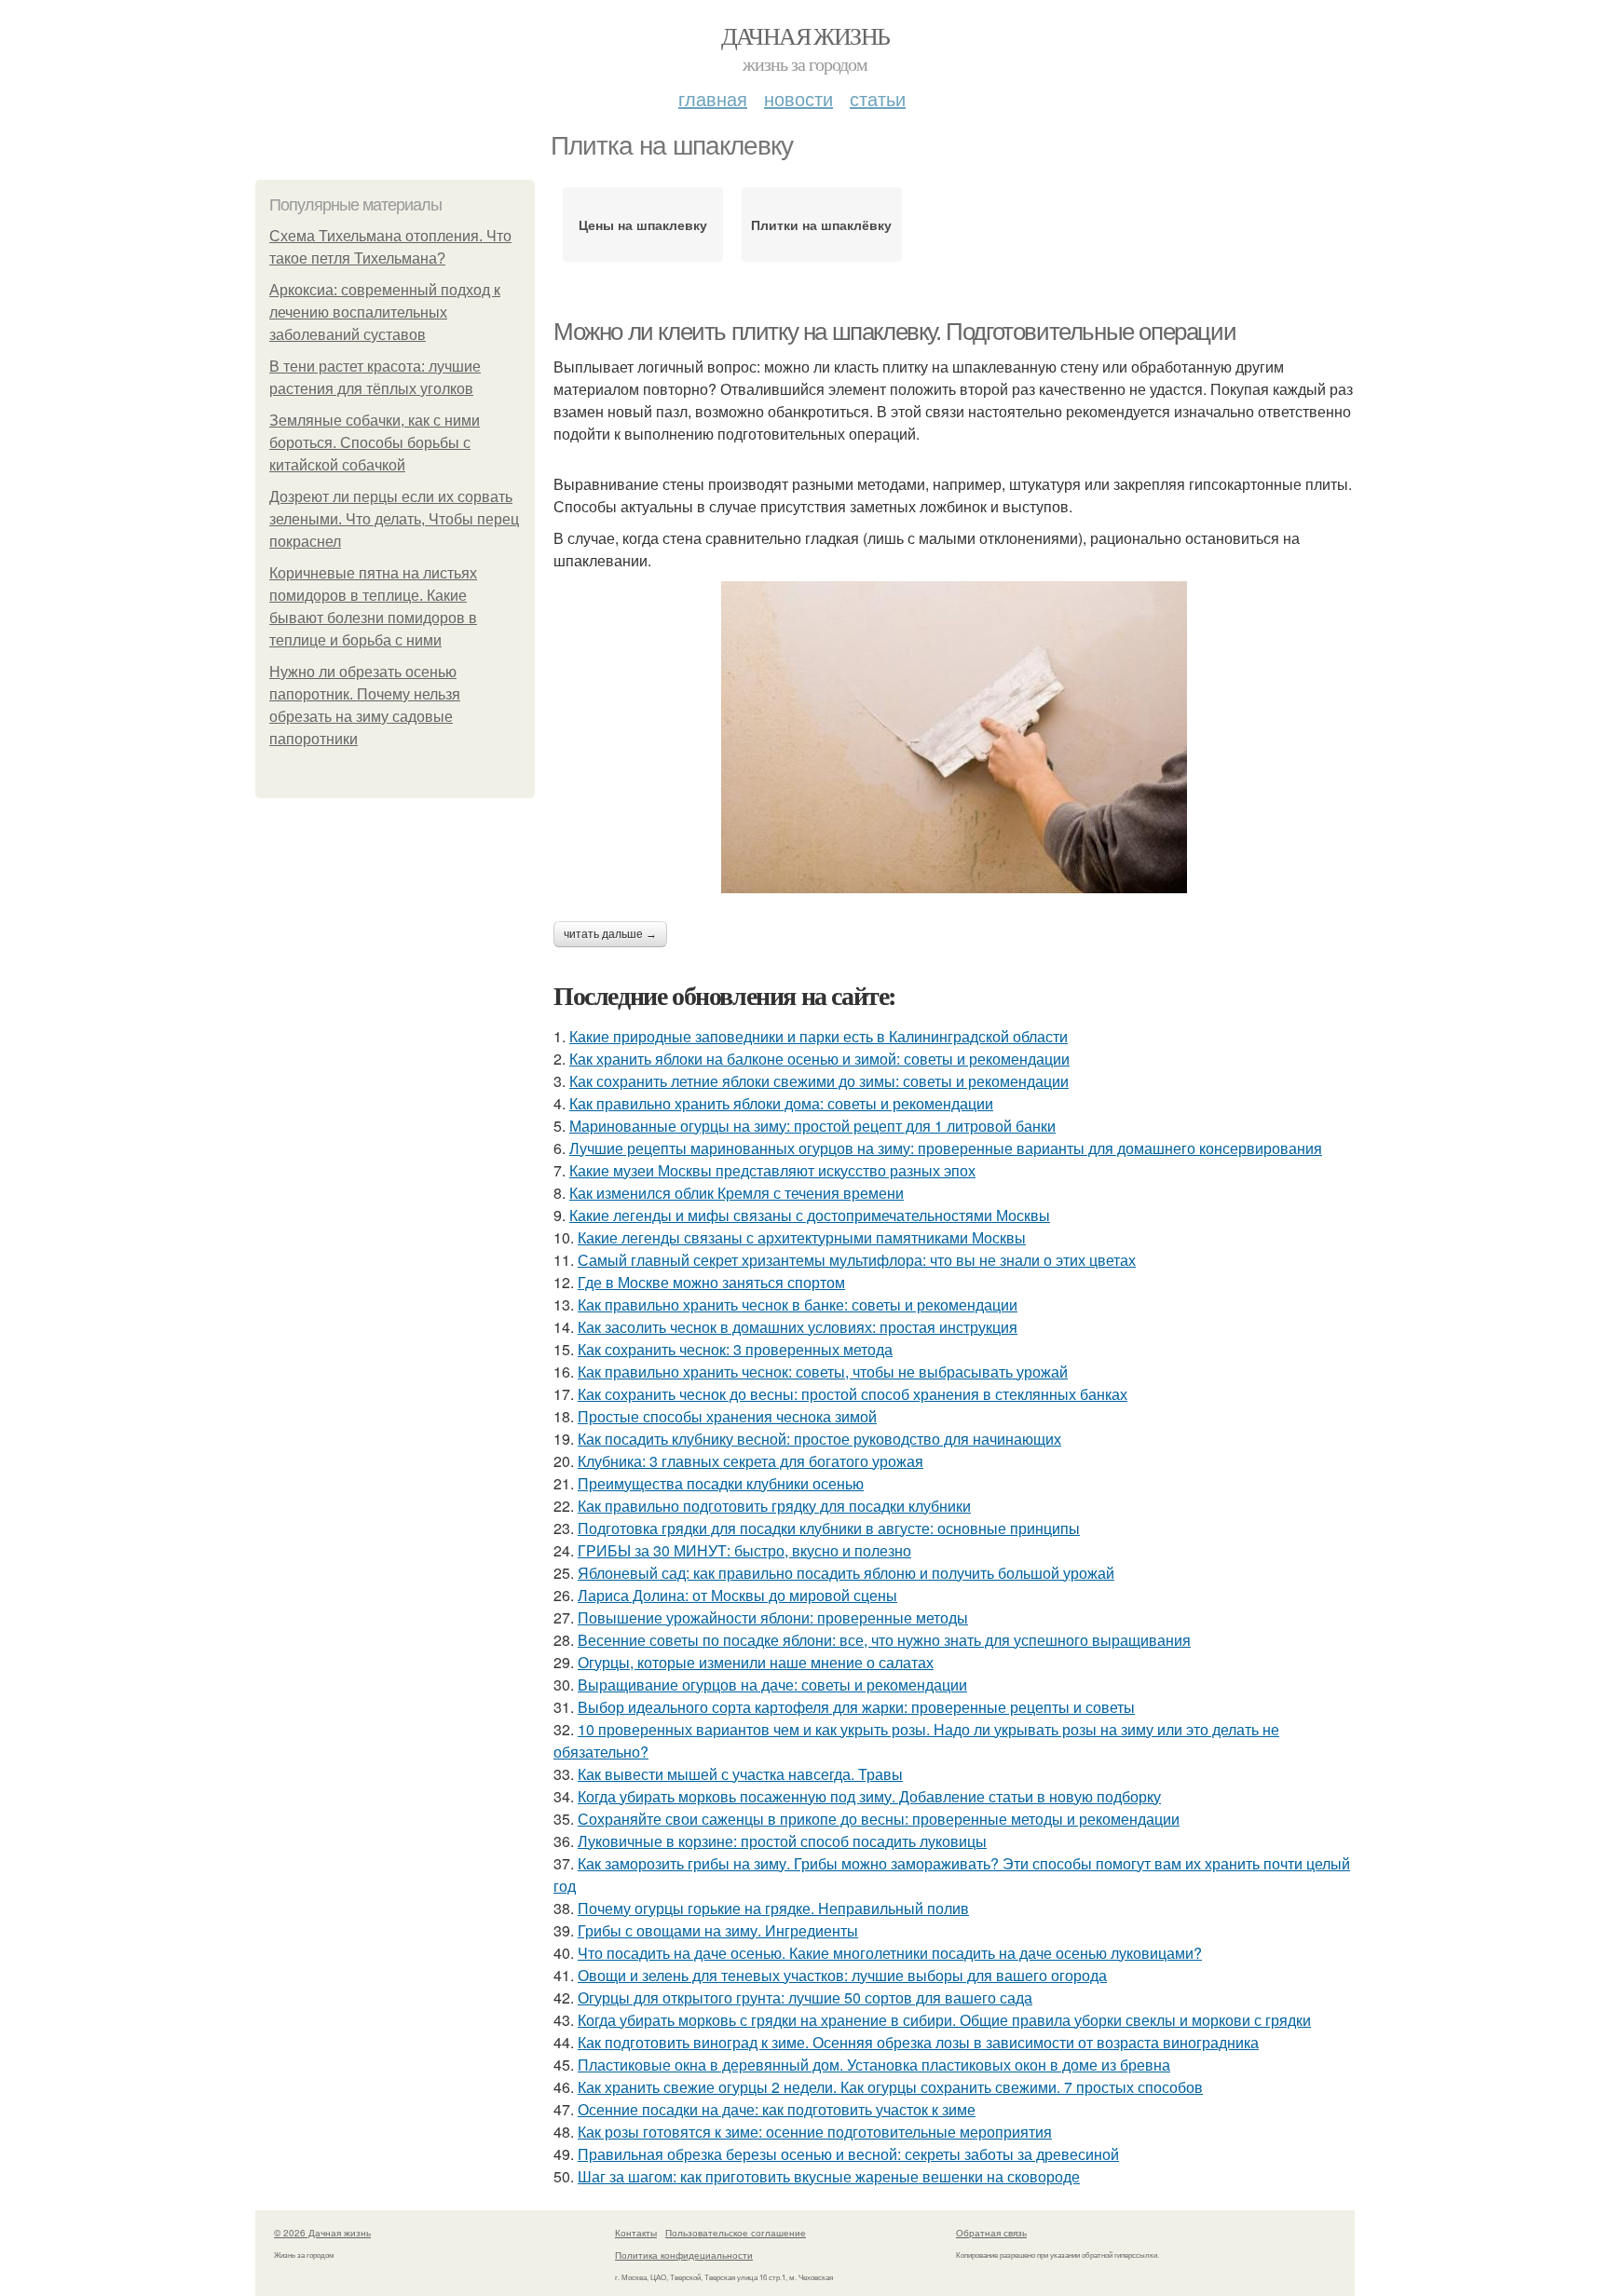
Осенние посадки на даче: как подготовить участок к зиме (777, 2109)
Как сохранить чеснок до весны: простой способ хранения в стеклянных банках (853, 1394)
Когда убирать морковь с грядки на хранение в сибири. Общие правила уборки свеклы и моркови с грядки (944, 2020)
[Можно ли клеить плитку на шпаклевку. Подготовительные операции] (954, 737)
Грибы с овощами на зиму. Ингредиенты (718, 1930)
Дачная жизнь (805, 35)
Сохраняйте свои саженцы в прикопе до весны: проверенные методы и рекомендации (879, 1819)
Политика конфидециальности (684, 2255)
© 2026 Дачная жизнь (322, 2233)
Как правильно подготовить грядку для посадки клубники (774, 1506)
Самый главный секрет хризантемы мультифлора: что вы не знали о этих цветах (857, 1260)
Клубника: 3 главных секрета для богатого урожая (750, 1461)
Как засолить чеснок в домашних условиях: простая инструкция (798, 1327)
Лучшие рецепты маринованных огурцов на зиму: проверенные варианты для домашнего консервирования (946, 1148)
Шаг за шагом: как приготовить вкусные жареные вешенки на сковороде (829, 2176)
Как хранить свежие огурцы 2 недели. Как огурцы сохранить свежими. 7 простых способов (890, 2087)
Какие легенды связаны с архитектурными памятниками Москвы (802, 1237)
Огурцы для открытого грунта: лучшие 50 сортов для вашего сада (805, 1997)
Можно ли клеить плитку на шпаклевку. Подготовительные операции (894, 332)
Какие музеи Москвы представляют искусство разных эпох (772, 1170)
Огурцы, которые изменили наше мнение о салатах (756, 1662)
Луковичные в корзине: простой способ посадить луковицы (782, 1841)
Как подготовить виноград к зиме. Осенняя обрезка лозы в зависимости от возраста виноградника (918, 2042)
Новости (798, 98)
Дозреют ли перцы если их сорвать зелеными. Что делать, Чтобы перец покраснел (394, 519)
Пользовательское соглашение (736, 2233)
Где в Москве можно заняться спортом (711, 1282)
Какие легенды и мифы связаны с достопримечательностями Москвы (810, 1215)
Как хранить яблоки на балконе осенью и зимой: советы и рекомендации (819, 1059)
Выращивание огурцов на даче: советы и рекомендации (772, 1685)
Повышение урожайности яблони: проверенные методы (773, 1617)
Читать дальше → (610, 934)
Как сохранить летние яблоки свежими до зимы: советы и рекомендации (819, 1081)
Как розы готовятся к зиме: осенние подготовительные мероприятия (815, 2132)
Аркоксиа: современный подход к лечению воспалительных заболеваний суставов (385, 312)
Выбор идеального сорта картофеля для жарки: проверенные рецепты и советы (856, 1707)
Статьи (878, 98)
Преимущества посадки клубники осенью (721, 1483)
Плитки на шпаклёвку (821, 224)
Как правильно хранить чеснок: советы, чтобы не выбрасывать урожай (823, 1372)
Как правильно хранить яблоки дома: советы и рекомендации (781, 1103)
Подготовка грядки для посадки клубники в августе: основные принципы (829, 1528)
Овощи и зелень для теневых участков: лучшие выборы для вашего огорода (842, 1975)
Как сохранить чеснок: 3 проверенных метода (735, 1349)
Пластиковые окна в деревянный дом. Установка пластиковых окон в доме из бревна (874, 2065)
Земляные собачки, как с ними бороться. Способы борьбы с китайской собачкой (375, 443)
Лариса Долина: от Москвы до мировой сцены (737, 1595)
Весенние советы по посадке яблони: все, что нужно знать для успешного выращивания (884, 1640)
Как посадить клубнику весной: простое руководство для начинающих (819, 1439)
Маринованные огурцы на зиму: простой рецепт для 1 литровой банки (812, 1126)
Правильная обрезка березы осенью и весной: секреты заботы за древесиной (848, 2154)
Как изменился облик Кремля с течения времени (737, 1193)
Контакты (636, 2233)
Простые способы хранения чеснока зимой (727, 1416)
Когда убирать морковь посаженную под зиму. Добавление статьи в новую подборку (869, 1796)
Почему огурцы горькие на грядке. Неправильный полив (773, 1908)
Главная (713, 98)
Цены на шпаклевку (643, 224)
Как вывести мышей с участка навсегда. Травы (740, 1774)
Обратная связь (991, 2233)
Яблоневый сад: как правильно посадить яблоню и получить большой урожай (846, 1573)
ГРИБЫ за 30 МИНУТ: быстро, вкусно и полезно (744, 1550)
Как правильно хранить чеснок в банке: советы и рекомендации (798, 1304)
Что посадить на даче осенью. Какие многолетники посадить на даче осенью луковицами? (890, 1953)
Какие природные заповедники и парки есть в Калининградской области (819, 1036)
